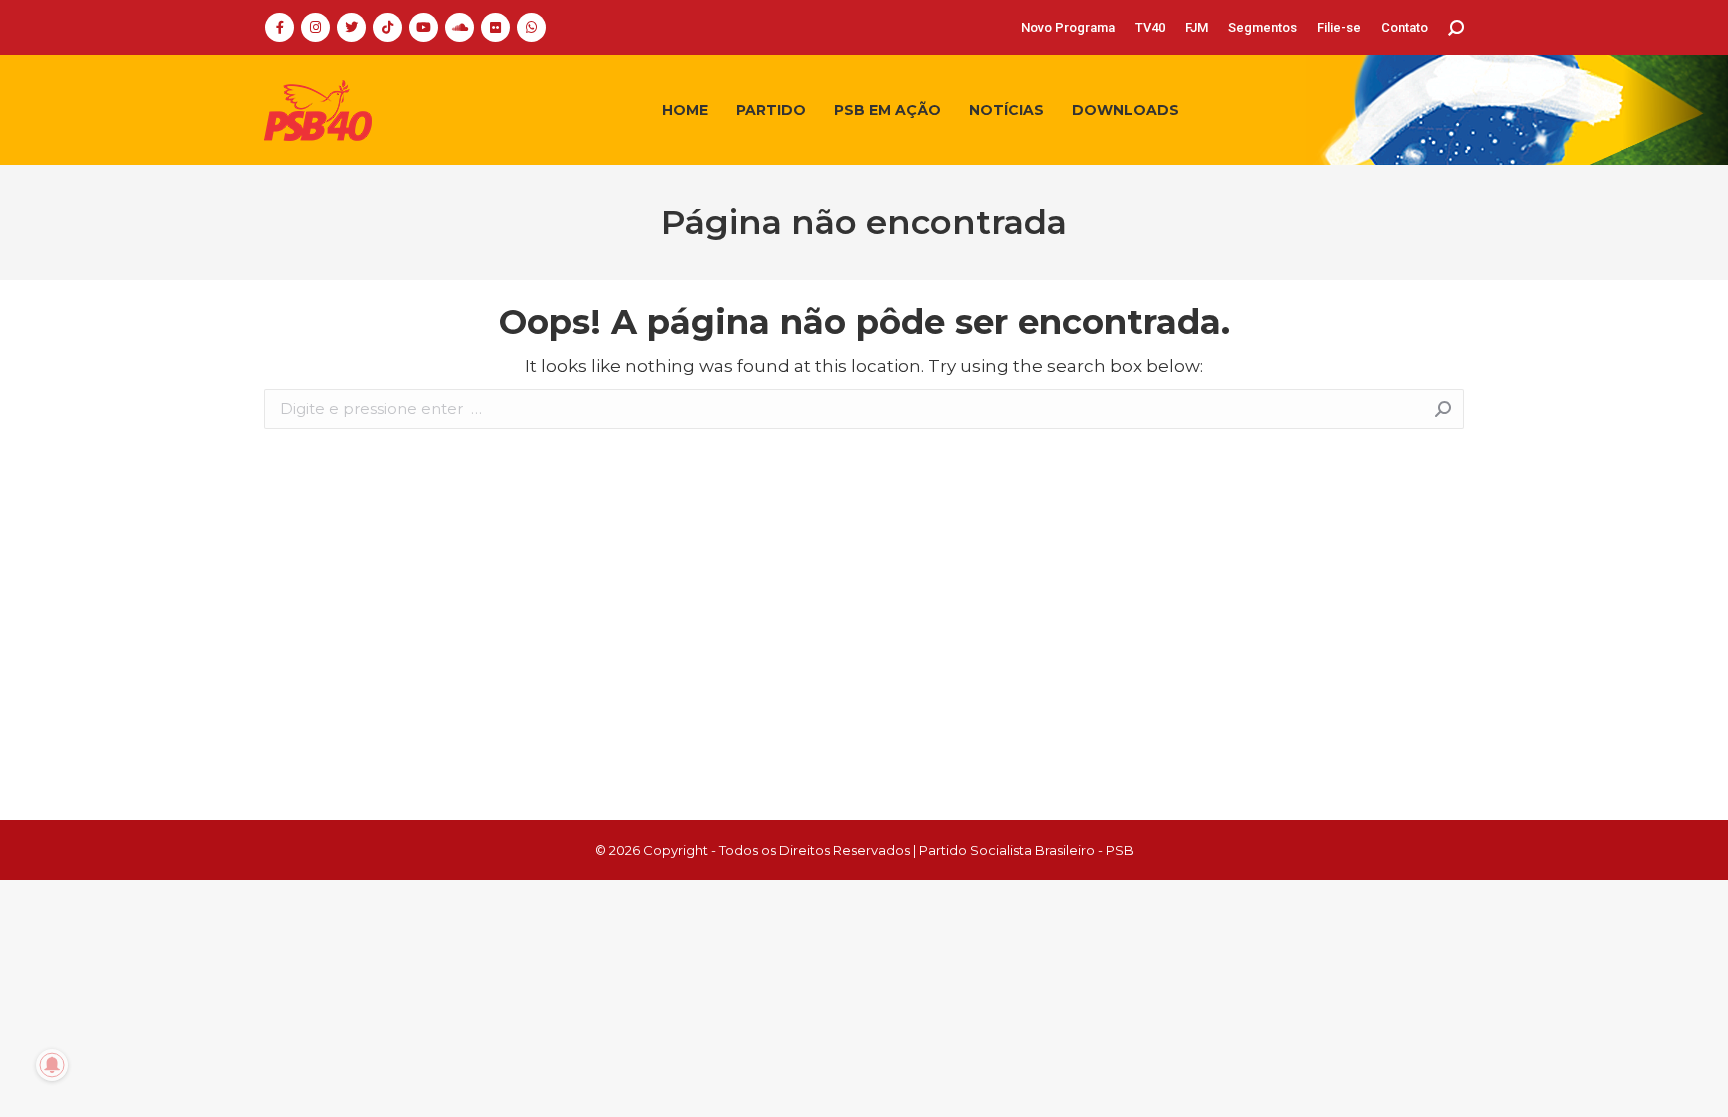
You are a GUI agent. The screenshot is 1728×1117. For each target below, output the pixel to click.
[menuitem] (1068, 27)
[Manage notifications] (52, 1065)
